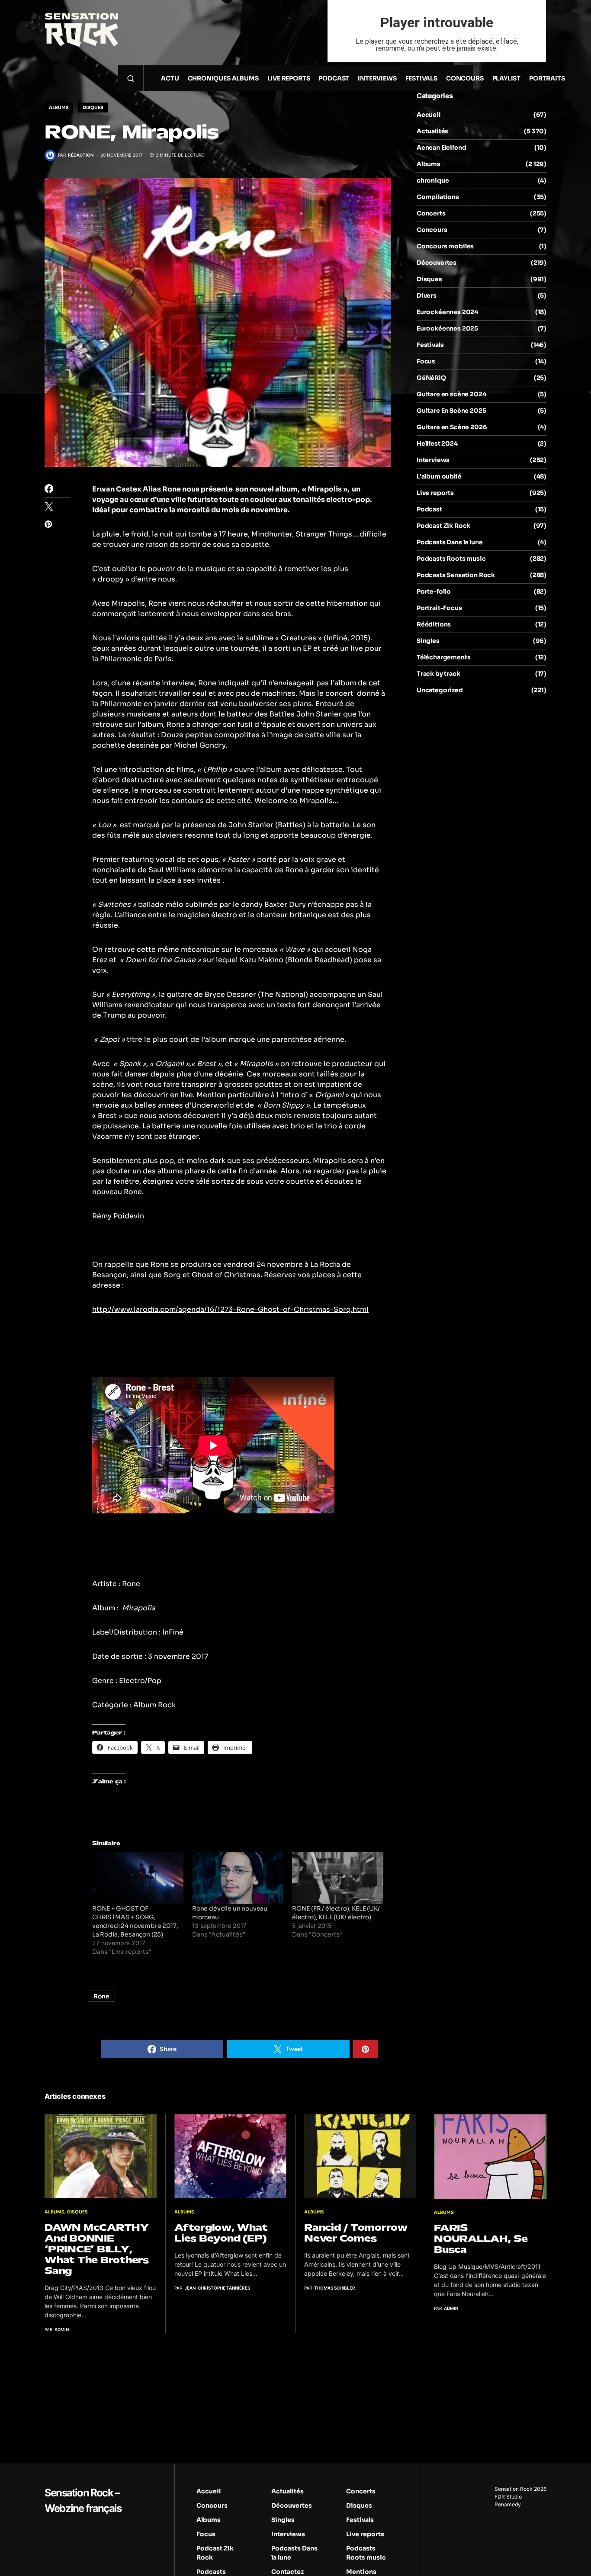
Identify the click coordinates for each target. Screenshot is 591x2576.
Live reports (435, 493)
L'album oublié (439, 476)
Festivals (430, 345)
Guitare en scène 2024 (451, 394)
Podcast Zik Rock (443, 526)
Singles (428, 641)
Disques (93, 108)
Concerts (431, 213)
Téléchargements (443, 657)
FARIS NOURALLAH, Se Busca (481, 2239)
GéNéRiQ (431, 378)
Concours (432, 230)
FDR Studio (508, 2497)
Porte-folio (434, 591)
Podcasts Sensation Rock (456, 575)
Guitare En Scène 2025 (451, 411)
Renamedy (508, 2504)
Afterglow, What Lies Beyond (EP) (221, 2233)
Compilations (438, 197)
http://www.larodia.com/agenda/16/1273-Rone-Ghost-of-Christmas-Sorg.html (230, 1309)
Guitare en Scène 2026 (452, 427)
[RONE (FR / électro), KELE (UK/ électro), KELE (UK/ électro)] (338, 1878)
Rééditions (434, 624)
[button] (131, 78)
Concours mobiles (445, 246)
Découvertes (437, 263)
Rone (101, 1996)
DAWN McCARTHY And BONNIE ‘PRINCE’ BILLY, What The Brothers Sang (97, 2249)
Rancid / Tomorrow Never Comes (356, 2233)
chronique (433, 180)
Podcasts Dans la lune (450, 542)
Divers (427, 296)
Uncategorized (440, 690)
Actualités (432, 131)
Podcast (429, 509)
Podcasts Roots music (451, 559)
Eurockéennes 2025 (447, 328)
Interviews (433, 460)
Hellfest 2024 (437, 443)
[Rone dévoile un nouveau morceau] (238, 1878)
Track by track (438, 674)
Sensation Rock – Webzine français (83, 2501)
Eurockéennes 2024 (447, 312)
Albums (59, 108)
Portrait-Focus (439, 608)
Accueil (429, 115)
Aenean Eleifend (441, 148)
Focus (426, 361)
